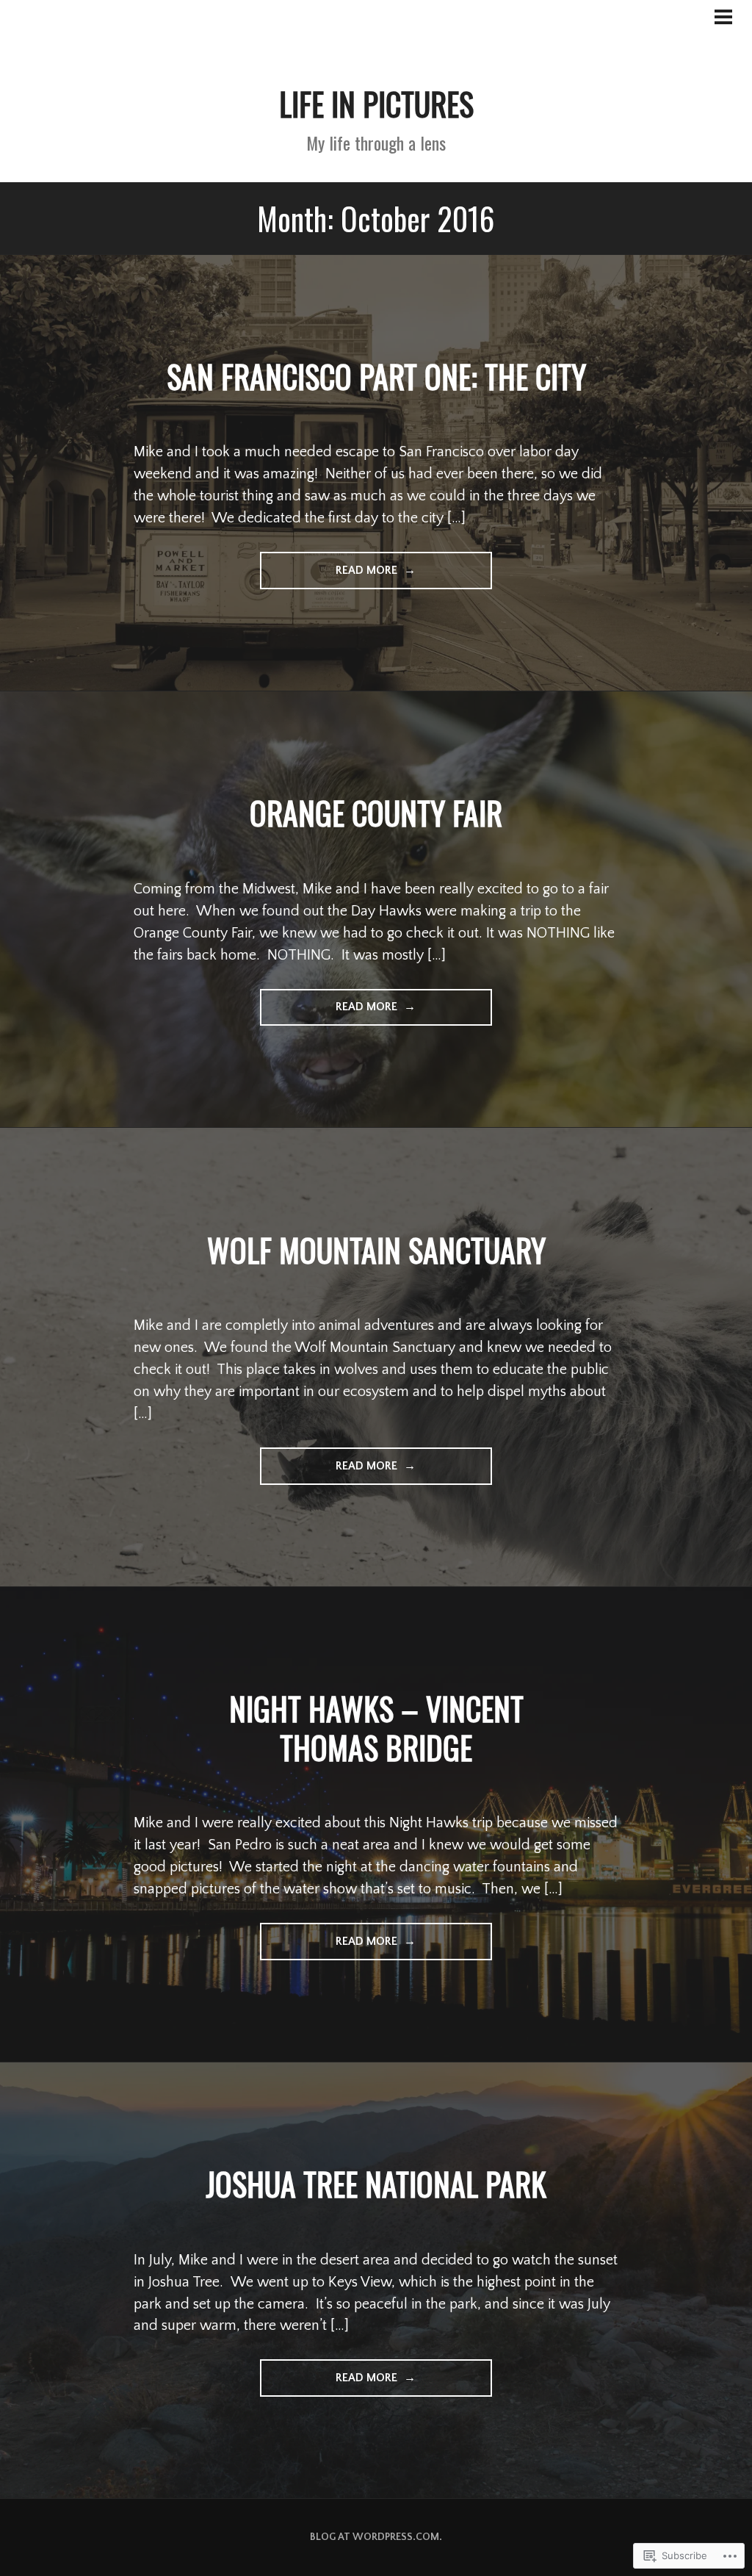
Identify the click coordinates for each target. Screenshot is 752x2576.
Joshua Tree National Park (376, 2184)
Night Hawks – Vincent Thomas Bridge (376, 1728)
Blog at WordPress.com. (376, 2537)
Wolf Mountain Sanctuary (376, 1250)
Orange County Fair (376, 813)
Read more (330, 576)
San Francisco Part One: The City (376, 376)
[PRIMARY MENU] (723, 20)
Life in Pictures (376, 104)
